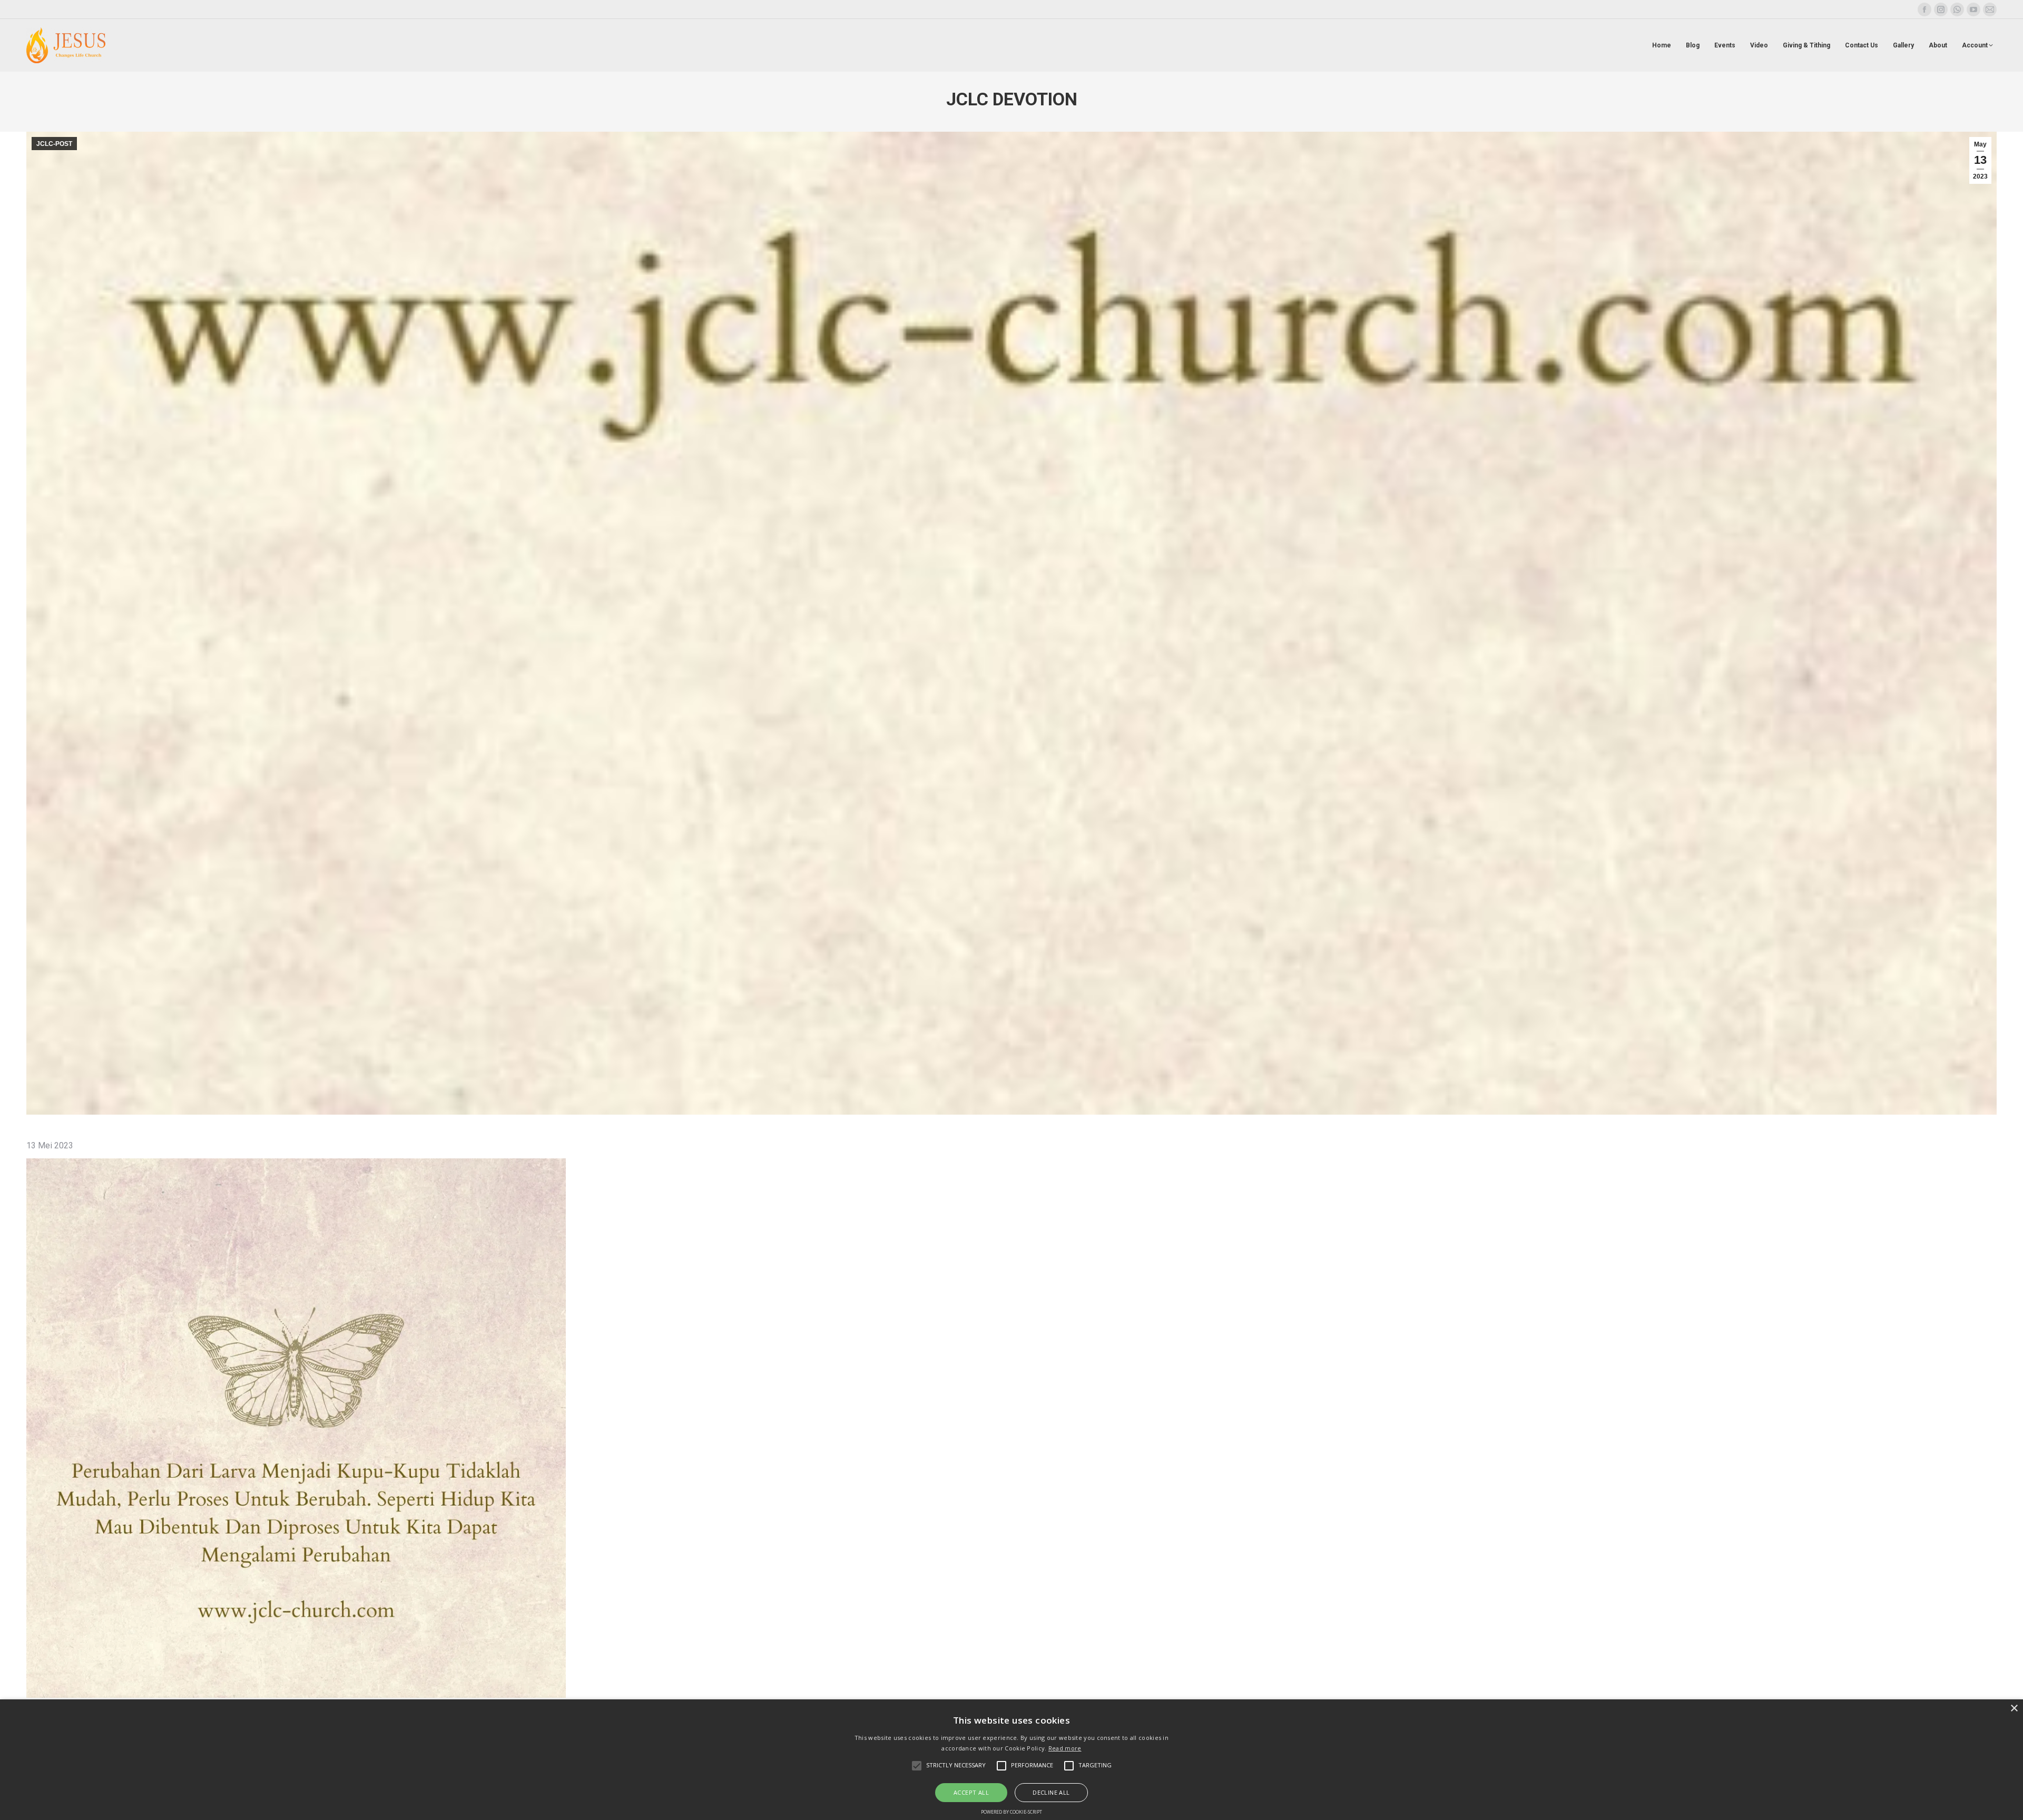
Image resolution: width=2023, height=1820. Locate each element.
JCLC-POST (54, 144)
